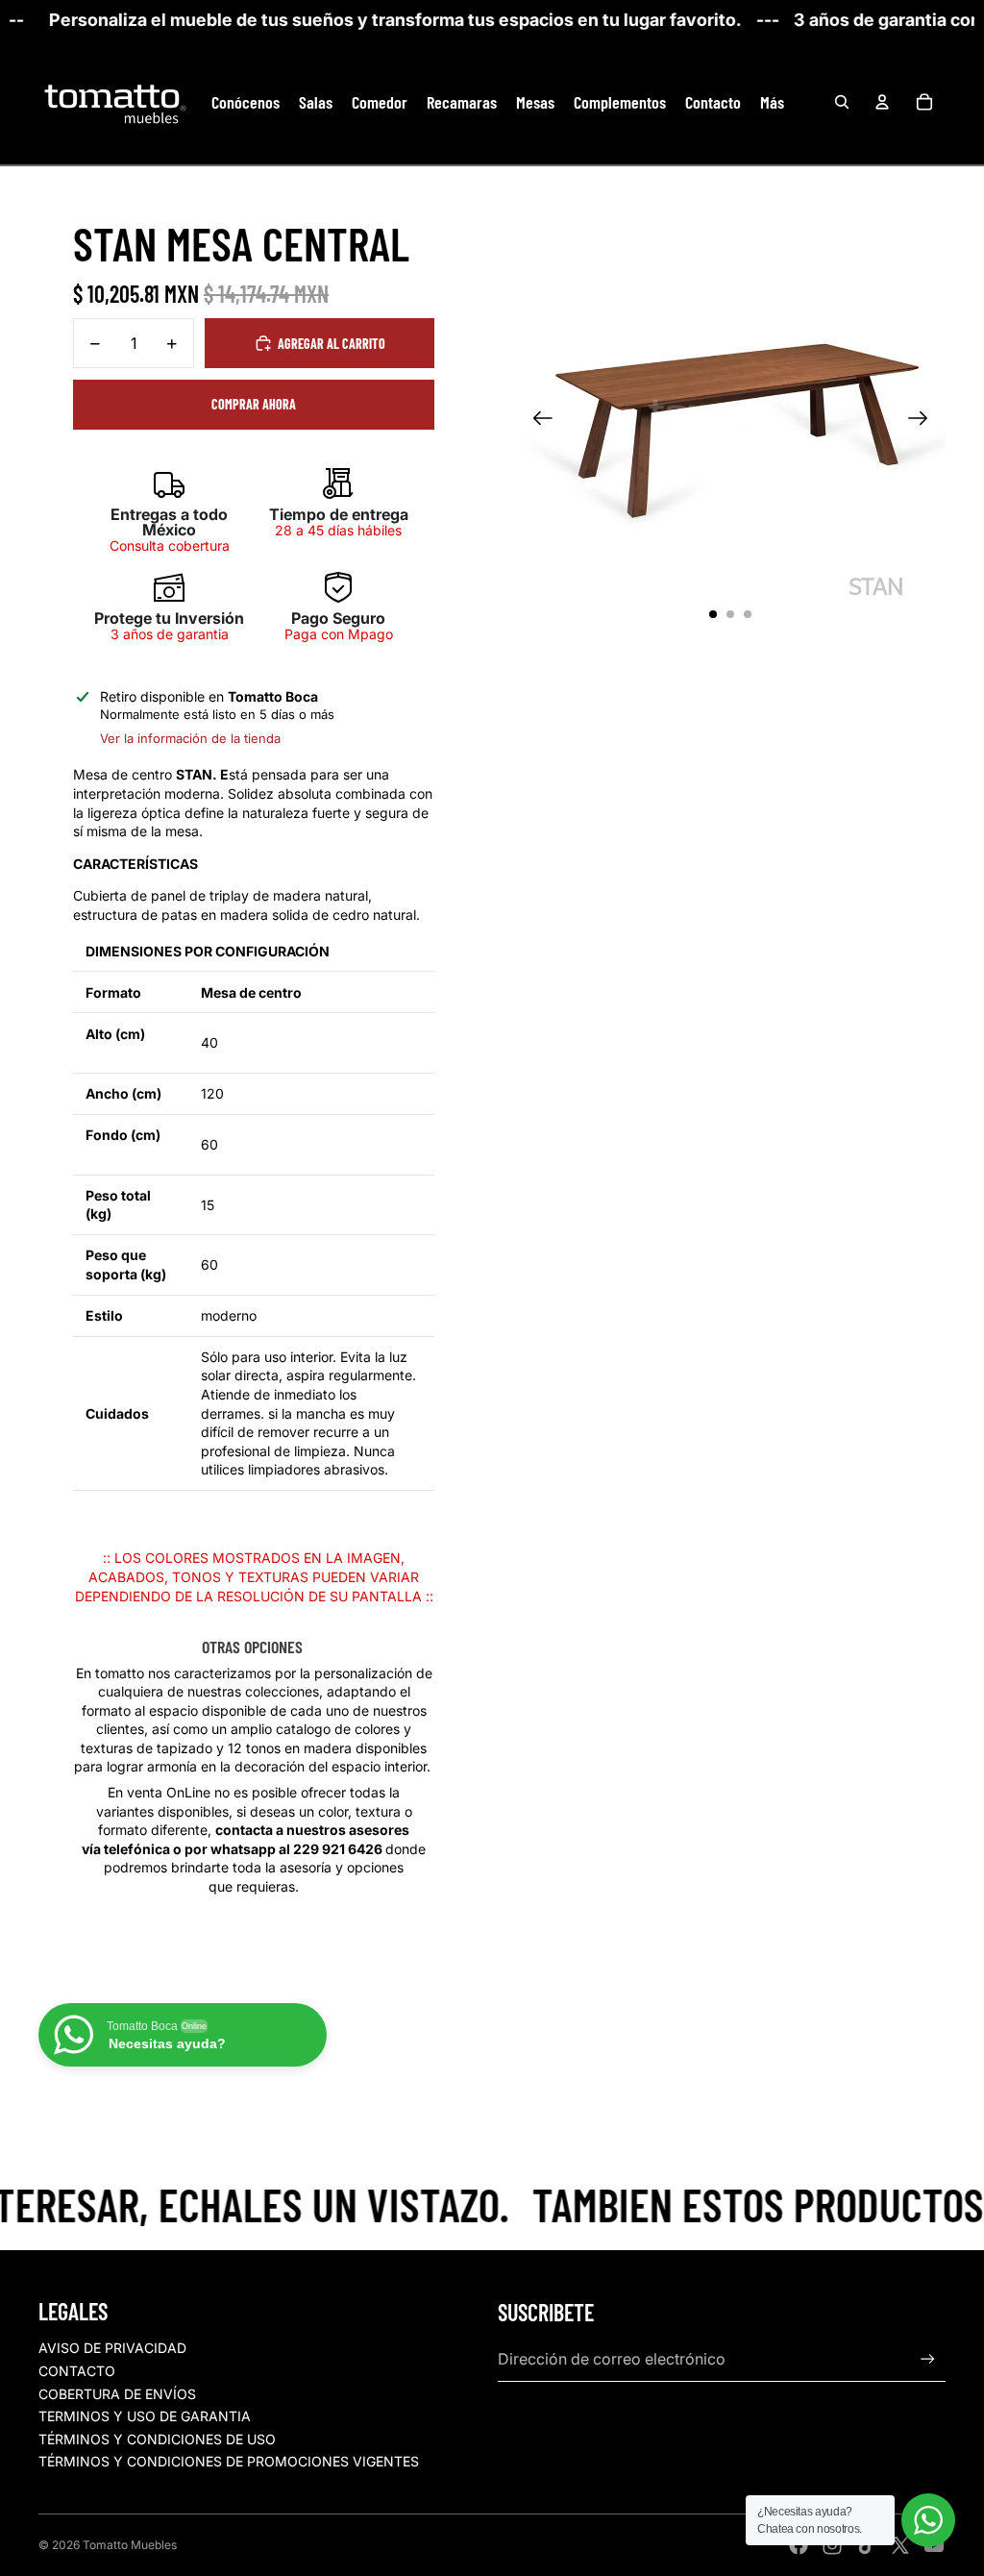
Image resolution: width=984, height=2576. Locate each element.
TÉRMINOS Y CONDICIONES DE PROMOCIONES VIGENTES (229, 2461)
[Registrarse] (928, 2359)
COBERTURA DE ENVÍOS (117, 2394)
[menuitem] (772, 102)
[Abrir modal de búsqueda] (842, 102)
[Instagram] (832, 2545)
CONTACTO (77, 2371)
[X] (900, 2545)
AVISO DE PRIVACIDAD (112, 2348)
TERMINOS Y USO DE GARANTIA (145, 2416)
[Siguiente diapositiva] (924, 420)
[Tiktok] (867, 2545)
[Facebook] (799, 2545)
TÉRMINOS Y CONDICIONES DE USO (157, 2439)
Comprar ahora (254, 404)
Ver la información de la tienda (190, 738)
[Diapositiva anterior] (537, 420)
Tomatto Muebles (130, 2545)
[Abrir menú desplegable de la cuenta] (882, 102)
